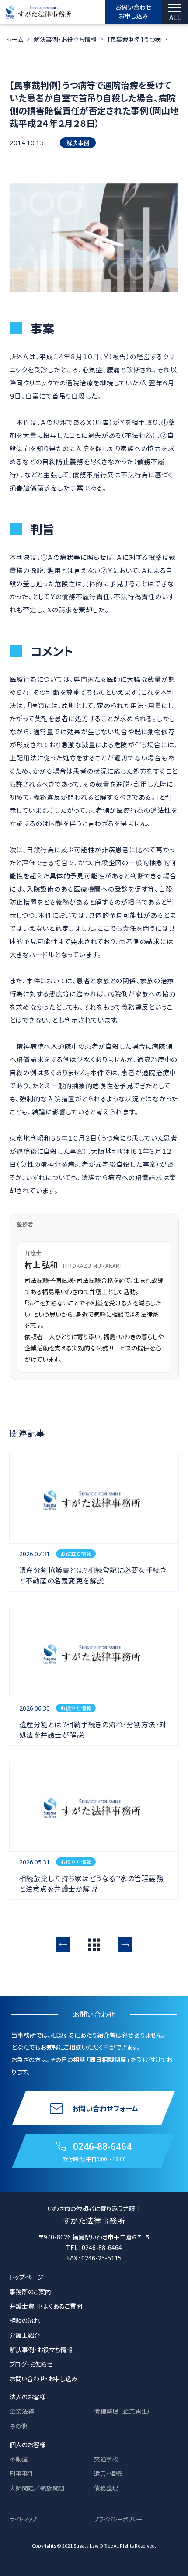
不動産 (19, 2459)
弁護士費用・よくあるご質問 (46, 2306)
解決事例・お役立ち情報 (65, 39)
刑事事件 (22, 2473)
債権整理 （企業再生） (122, 2411)
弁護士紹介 (25, 2335)
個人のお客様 (28, 2444)
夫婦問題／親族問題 (37, 2488)
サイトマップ (23, 2519)
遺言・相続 (108, 2473)
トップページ (26, 2277)
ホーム (14, 39)
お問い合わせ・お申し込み (44, 2378)
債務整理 (106, 2488)
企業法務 (22, 2411)
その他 (18, 2426)
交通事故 (106, 2459)
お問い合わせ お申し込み (134, 11)
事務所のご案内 (30, 2291)
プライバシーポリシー (118, 2519)
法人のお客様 (28, 2397)
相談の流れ (25, 2320)
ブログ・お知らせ (31, 2364)
